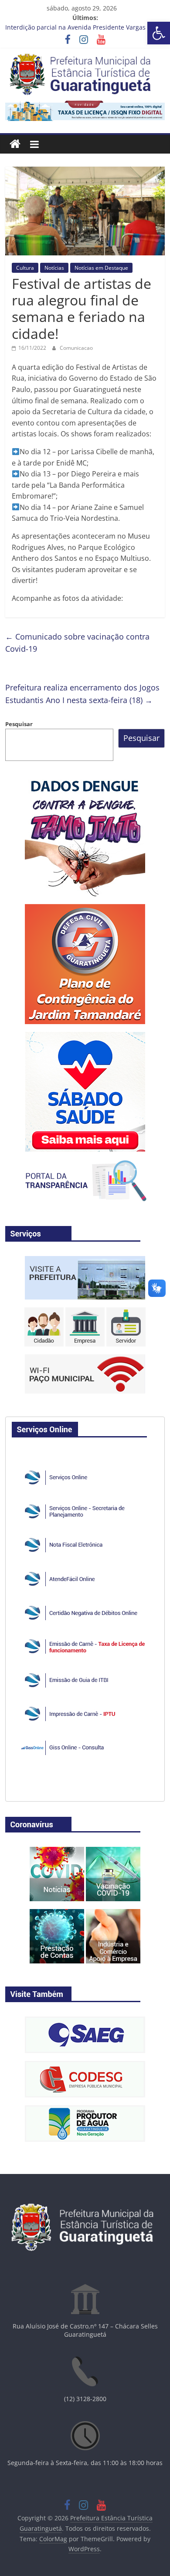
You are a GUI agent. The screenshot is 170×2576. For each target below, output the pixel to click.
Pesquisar (19, 724)
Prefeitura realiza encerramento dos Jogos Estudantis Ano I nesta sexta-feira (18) (82, 694)
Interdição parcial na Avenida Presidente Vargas (75, 28)
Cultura (25, 268)
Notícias (54, 268)
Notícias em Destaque (101, 268)
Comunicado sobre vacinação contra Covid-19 (77, 643)
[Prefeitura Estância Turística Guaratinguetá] (15, 144)
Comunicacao (76, 348)
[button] (159, 33)
